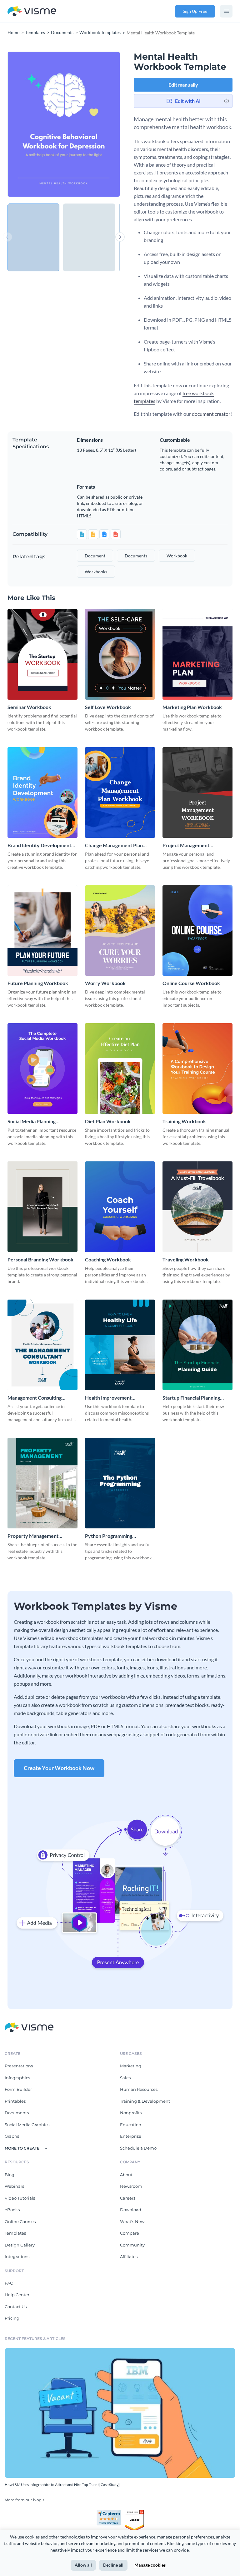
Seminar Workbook (29, 707)
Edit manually (183, 85)
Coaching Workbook (108, 1259)
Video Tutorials (20, 2198)
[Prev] (36, 124)
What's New (132, 2221)
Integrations (17, 2257)
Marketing (131, 2066)
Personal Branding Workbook (40, 1259)
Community (132, 2245)
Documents (17, 2113)
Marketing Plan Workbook (192, 707)
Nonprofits (131, 2113)
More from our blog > (25, 2500)
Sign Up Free (195, 11)
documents (136, 556)
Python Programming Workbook (109, 1536)
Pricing (12, 2318)
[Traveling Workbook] (197, 1207)
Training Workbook (184, 1121)
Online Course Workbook (191, 983)
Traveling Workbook (186, 1259)
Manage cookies (150, 2565)
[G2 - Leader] (134, 2512)
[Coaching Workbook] (120, 1207)
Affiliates (129, 2257)
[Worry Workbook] (120, 931)
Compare (130, 2233)
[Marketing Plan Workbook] (197, 654)
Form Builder (18, 2089)
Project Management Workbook (186, 845)
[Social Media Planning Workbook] (42, 1069)
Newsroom (131, 2186)
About (126, 2175)
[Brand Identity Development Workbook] (42, 792)
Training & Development (145, 2101)
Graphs (12, 2136)
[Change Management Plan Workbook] (120, 792)
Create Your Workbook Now (59, 1768)
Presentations (19, 2066)
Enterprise (131, 2136)
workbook (177, 556)
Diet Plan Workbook (108, 1121)
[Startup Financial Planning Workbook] (197, 1345)
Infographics (17, 2078)
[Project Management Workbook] (197, 792)
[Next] (92, 124)
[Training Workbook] (197, 1069)
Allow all (83, 2565)
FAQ (9, 2283)
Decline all (113, 2565)
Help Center (17, 2295)
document (95, 556)
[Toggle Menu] (226, 11)
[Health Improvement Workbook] (120, 1345)
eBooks (12, 2210)
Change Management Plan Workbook (114, 845)
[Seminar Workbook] (42, 654)
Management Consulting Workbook (35, 1398)
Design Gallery (20, 2245)
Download (131, 2210)
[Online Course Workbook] (197, 931)
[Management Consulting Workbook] (42, 1345)
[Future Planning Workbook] (42, 931)
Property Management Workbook (33, 1536)
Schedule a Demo (138, 2148)
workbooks (96, 572)
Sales (125, 2078)
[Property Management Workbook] (42, 1483)
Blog (10, 2175)
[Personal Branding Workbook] (42, 1207)
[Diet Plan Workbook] (120, 1069)
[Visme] (32, 11)
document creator (211, 414)
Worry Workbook (105, 983)
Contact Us (16, 2307)
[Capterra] (111, 2512)
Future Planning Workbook (38, 983)
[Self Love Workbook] (120, 654)
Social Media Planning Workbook (32, 1122)
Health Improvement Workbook (108, 1398)
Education (131, 2125)
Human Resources (139, 2089)
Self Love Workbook (108, 707)
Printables (15, 2101)
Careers (128, 2198)
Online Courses (20, 2221)
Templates (15, 2233)
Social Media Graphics (27, 2125)
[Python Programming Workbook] (120, 1483)
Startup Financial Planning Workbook (191, 1398)
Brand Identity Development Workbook (39, 845)
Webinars (14, 2186)
